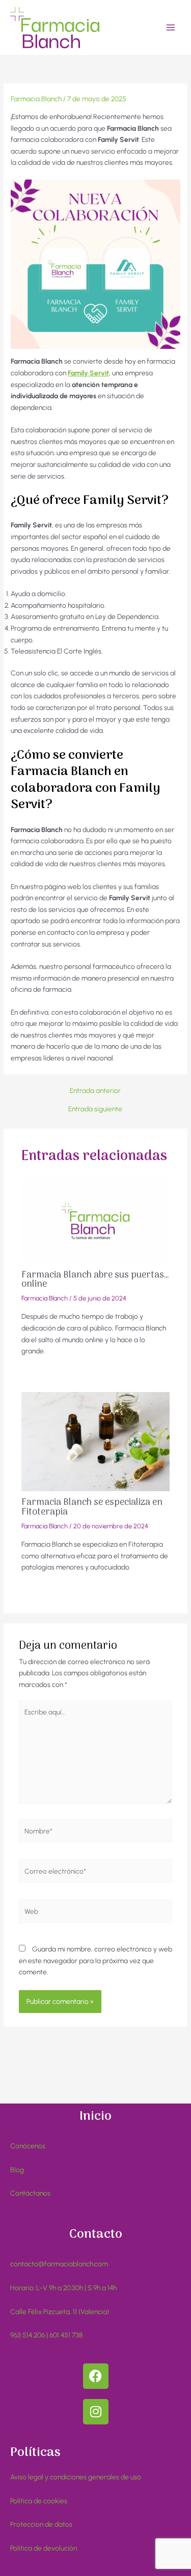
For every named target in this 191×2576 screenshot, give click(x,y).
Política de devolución (44, 2548)
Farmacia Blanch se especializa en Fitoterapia (92, 1507)
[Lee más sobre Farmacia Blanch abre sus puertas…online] (96, 1220)
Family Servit (88, 373)
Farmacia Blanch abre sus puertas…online (95, 1280)
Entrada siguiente (95, 1109)
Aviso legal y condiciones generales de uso (76, 2477)
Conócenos (28, 2146)
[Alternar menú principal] (171, 28)
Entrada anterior (95, 1091)
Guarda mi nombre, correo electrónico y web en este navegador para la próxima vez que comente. (95, 1960)
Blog (17, 2170)
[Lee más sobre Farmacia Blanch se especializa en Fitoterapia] (96, 1441)
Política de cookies (39, 2501)
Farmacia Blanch (36, 99)
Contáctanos (30, 2193)
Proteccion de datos (41, 2524)
